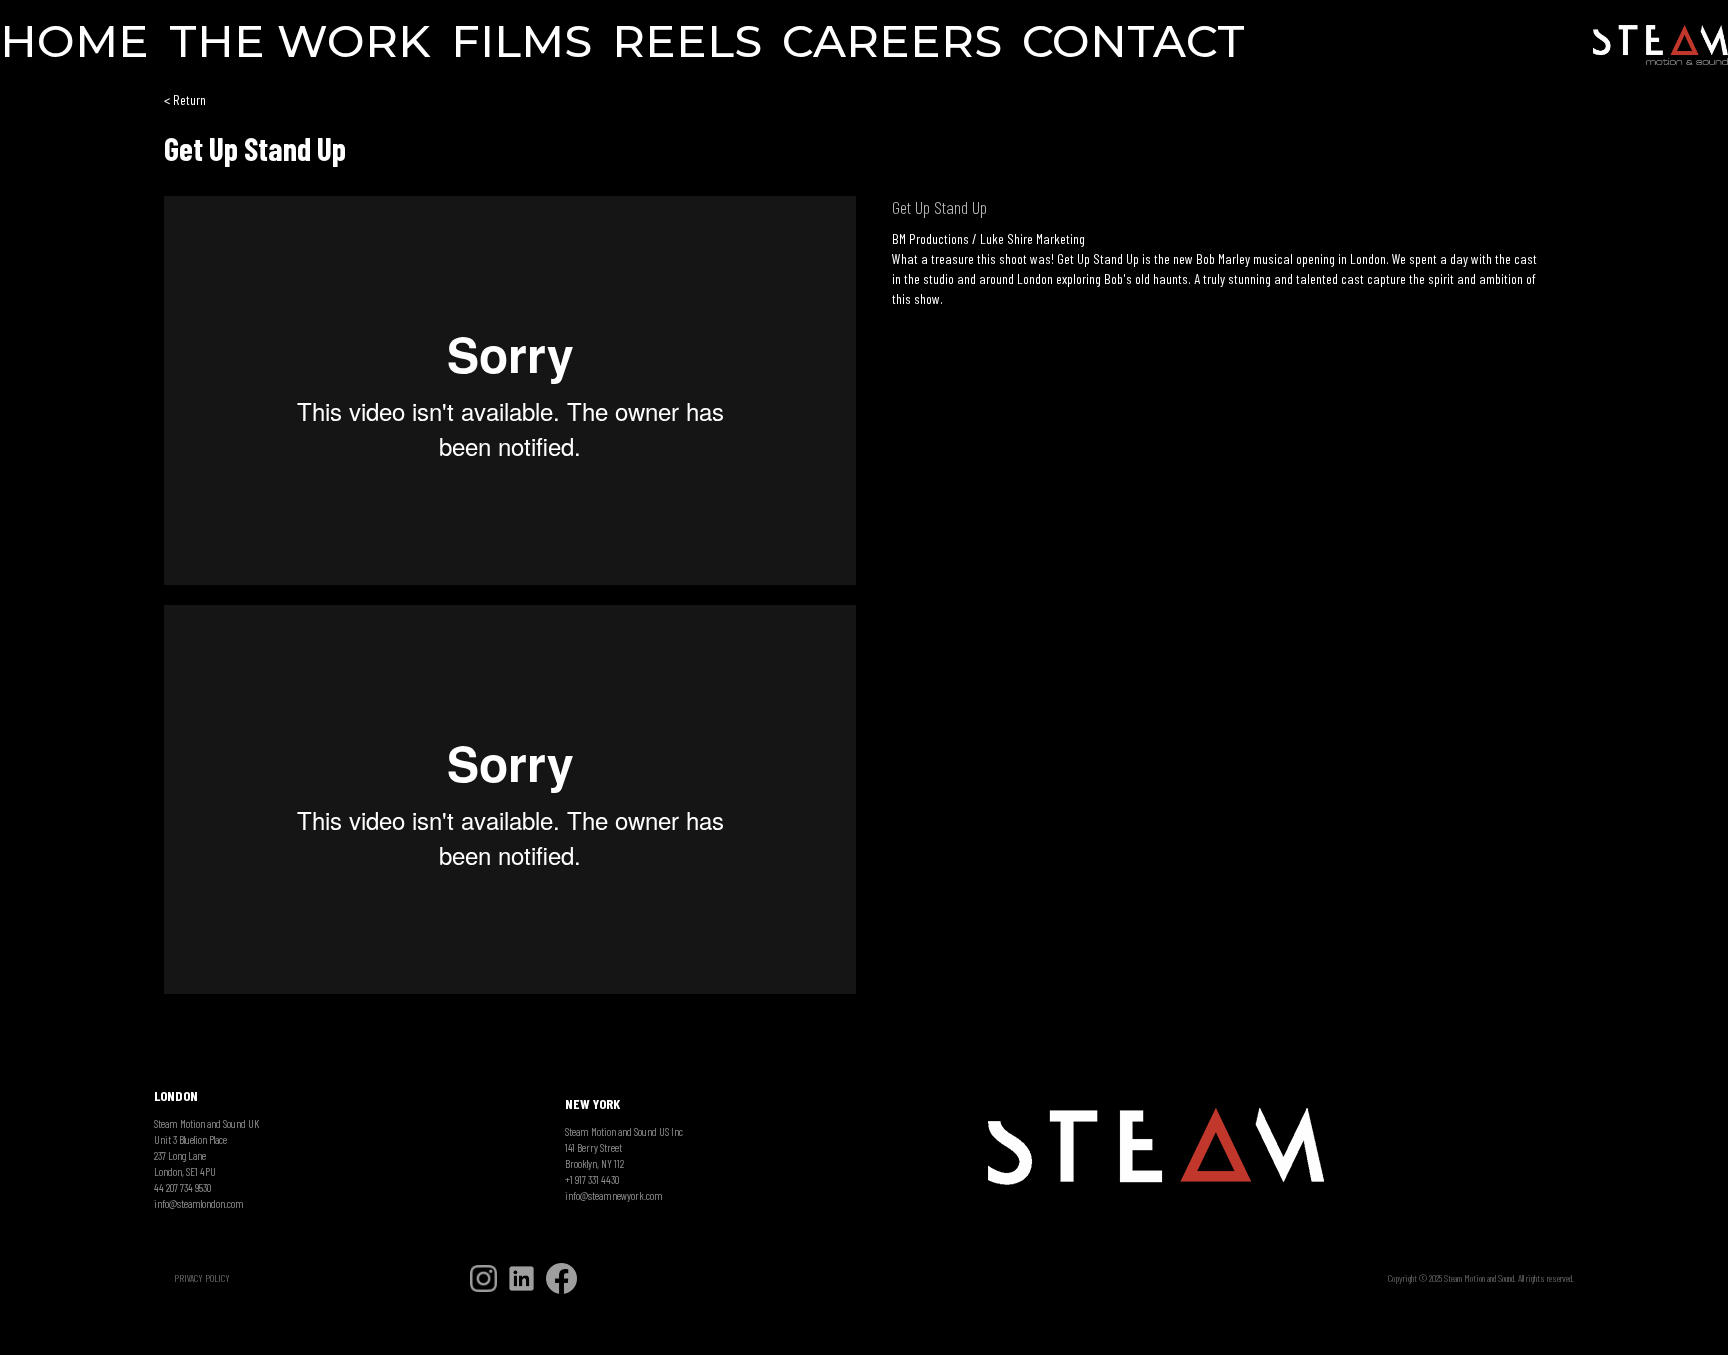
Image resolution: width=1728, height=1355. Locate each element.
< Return (185, 99)
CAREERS (892, 43)
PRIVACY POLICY (202, 1278)
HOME (74, 43)
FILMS (521, 43)
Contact (1133, 43)
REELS (687, 43)
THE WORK (300, 43)
